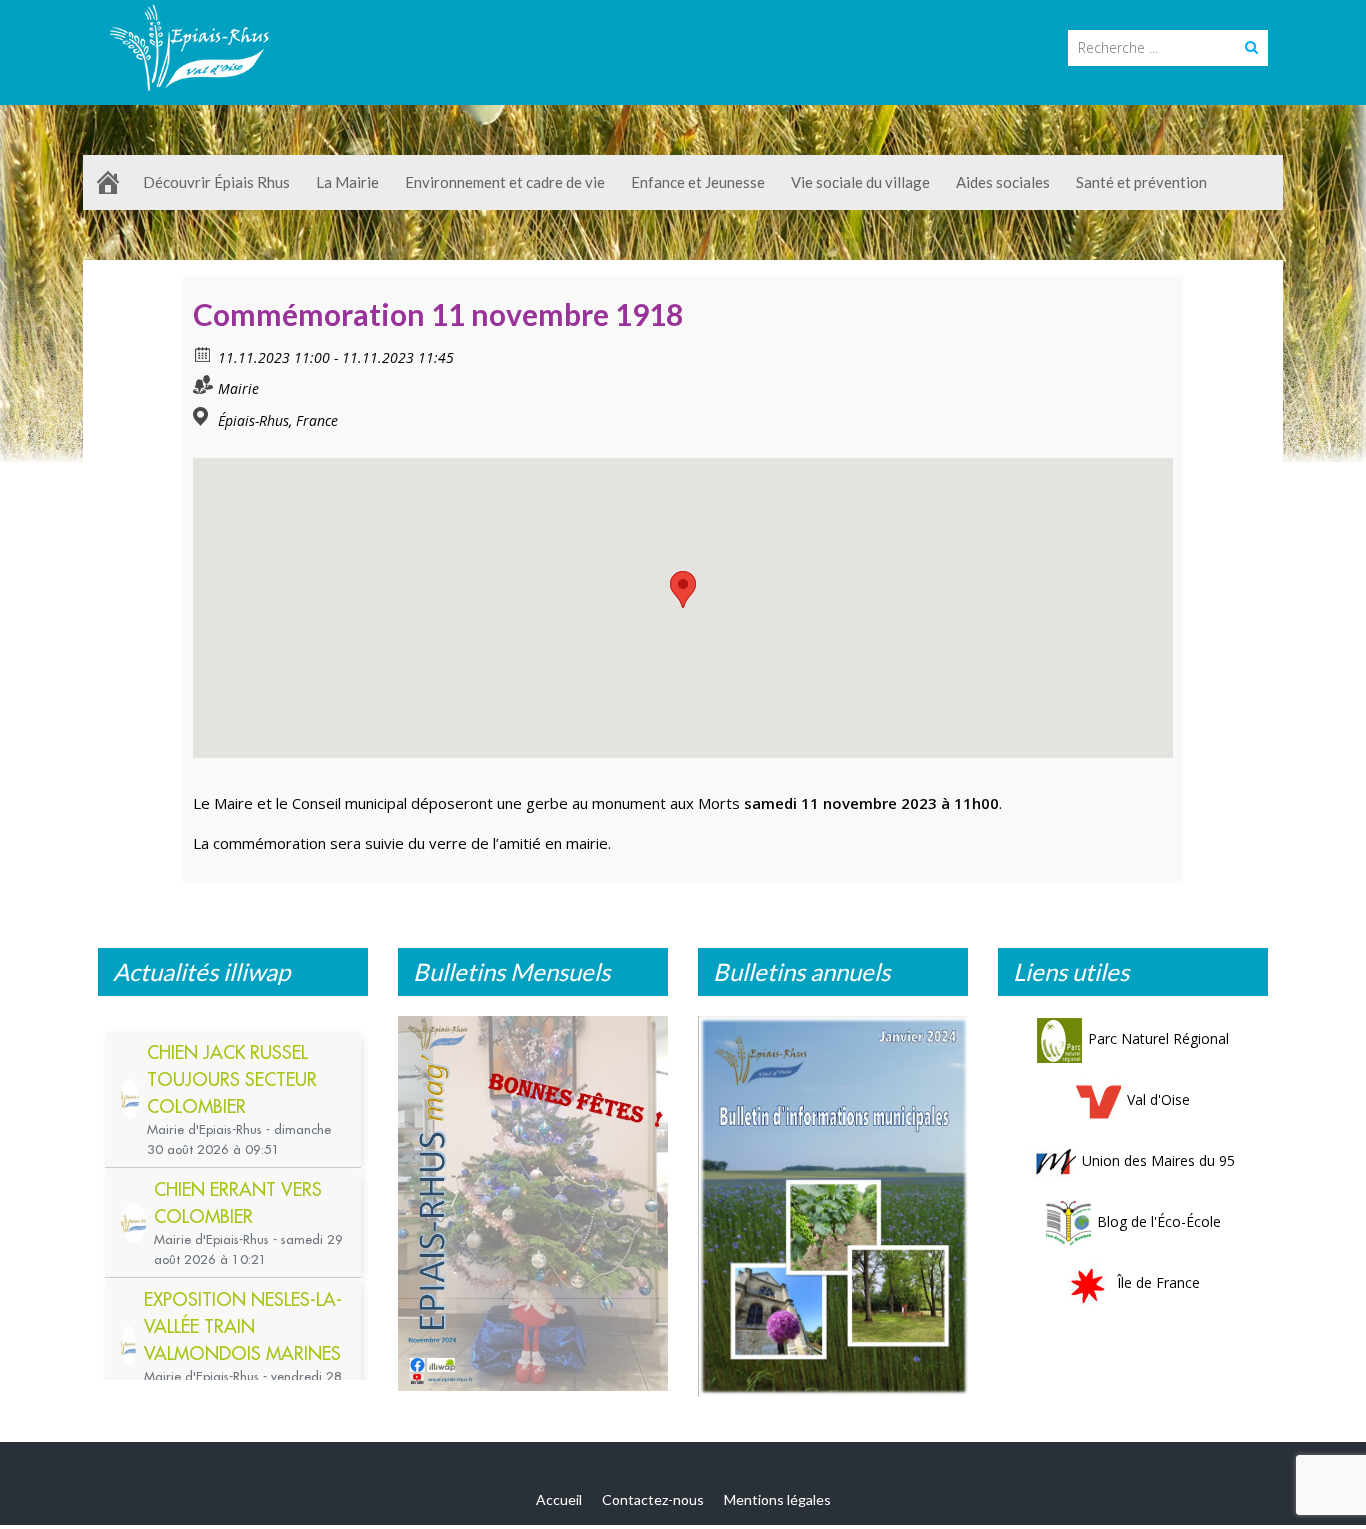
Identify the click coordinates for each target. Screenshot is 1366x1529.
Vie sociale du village (860, 182)
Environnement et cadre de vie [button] (505, 182)
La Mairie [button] (347, 182)
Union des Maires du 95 (1158, 1160)
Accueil (559, 1499)
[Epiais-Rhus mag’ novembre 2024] (533, 1203)
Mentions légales (777, 1499)
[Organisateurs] (203, 384)
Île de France (1158, 1282)
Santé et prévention (1141, 182)
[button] (683, 589)
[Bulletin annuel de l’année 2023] (833, 1206)
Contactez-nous (653, 1499)
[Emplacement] (203, 416)
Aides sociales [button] (1003, 182)
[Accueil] (108, 182)
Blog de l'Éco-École (1159, 1221)
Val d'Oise (1158, 1099)
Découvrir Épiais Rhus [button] (216, 182)
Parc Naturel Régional (1158, 1038)
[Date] (203, 353)
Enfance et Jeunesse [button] (698, 182)
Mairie (238, 388)
